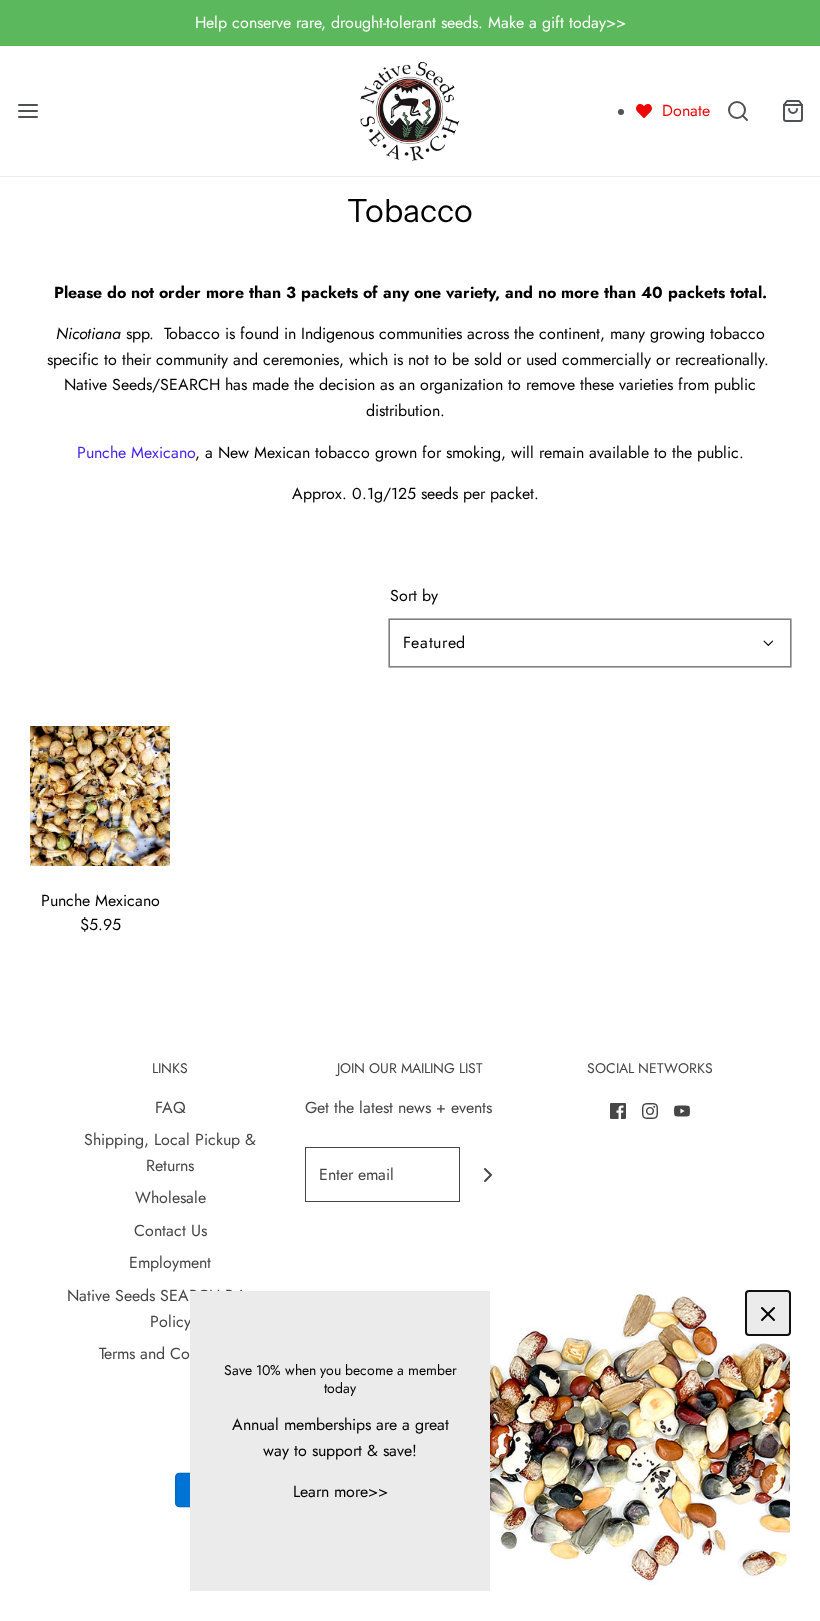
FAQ (170, 1107)
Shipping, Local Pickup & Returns (170, 1152)
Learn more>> (340, 1491)
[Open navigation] (27, 110)
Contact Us (170, 1230)
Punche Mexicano (136, 452)
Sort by (414, 596)
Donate (686, 110)
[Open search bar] (737, 110)
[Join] (487, 1174)
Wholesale (170, 1197)
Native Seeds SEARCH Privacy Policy (170, 1308)
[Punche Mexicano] (100, 794)
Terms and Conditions (170, 1353)
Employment (170, 1262)
